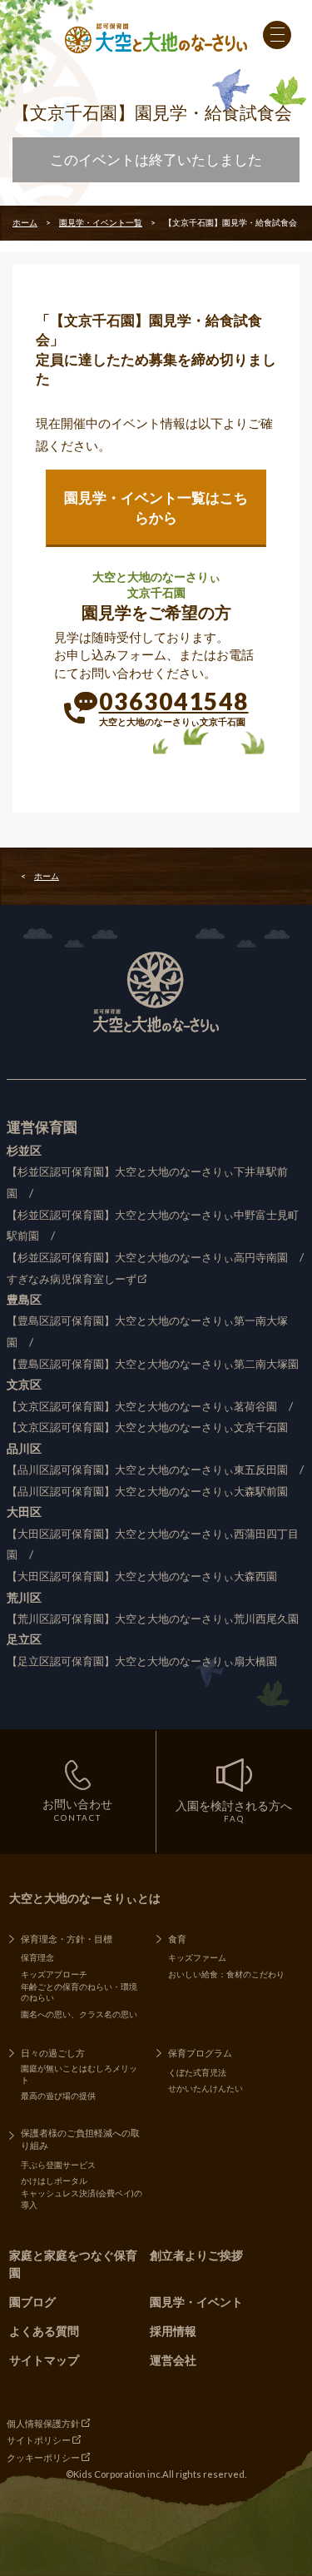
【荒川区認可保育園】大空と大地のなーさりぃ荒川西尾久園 (153, 1619)
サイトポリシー (39, 2440)
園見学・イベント (196, 2302)
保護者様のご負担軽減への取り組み (80, 2139)
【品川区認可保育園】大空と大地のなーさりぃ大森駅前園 (147, 1492)
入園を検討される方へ (234, 1811)
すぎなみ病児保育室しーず (72, 1279)
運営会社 (173, 2360)
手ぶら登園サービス (58, 2165)
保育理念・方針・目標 (67, 1939)
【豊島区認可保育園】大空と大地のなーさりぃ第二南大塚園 (153, 1364)
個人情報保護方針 (43, 2423)
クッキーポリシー (43, 2457)
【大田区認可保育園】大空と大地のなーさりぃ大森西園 (142, 1576)
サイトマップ (44, 2360)
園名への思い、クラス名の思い (79, 2014)
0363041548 (174, 701)
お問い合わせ (77, 1810)
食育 (177, 1939)
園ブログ (32, 2302)
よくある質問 (44, 2331)
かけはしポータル (54, 2181)
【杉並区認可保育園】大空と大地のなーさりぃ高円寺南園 (147, 1258)
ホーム (25, 222)
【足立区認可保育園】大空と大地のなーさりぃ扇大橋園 (142, 1661)
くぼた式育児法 (197, 2072)
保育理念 (37, 1957)
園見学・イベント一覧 (101, 222)
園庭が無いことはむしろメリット (79, 2074)
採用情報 (173, 2331)
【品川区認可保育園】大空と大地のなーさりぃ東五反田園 (147, 1470)
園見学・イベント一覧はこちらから (156, 507)
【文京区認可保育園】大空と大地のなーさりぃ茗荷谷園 (142, 1407)
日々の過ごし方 (53, 2053)
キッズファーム (197, 1957)
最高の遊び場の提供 (58, 2096)
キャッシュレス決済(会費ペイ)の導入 (82, 2199)
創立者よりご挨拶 (196, 2255)
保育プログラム (200, 2053)
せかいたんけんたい (206, 2088)
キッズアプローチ (54, 1974)
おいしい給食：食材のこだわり (226, 1974)
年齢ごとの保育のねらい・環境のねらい (79, 1992)
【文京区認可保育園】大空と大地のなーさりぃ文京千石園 (147, 1427)
